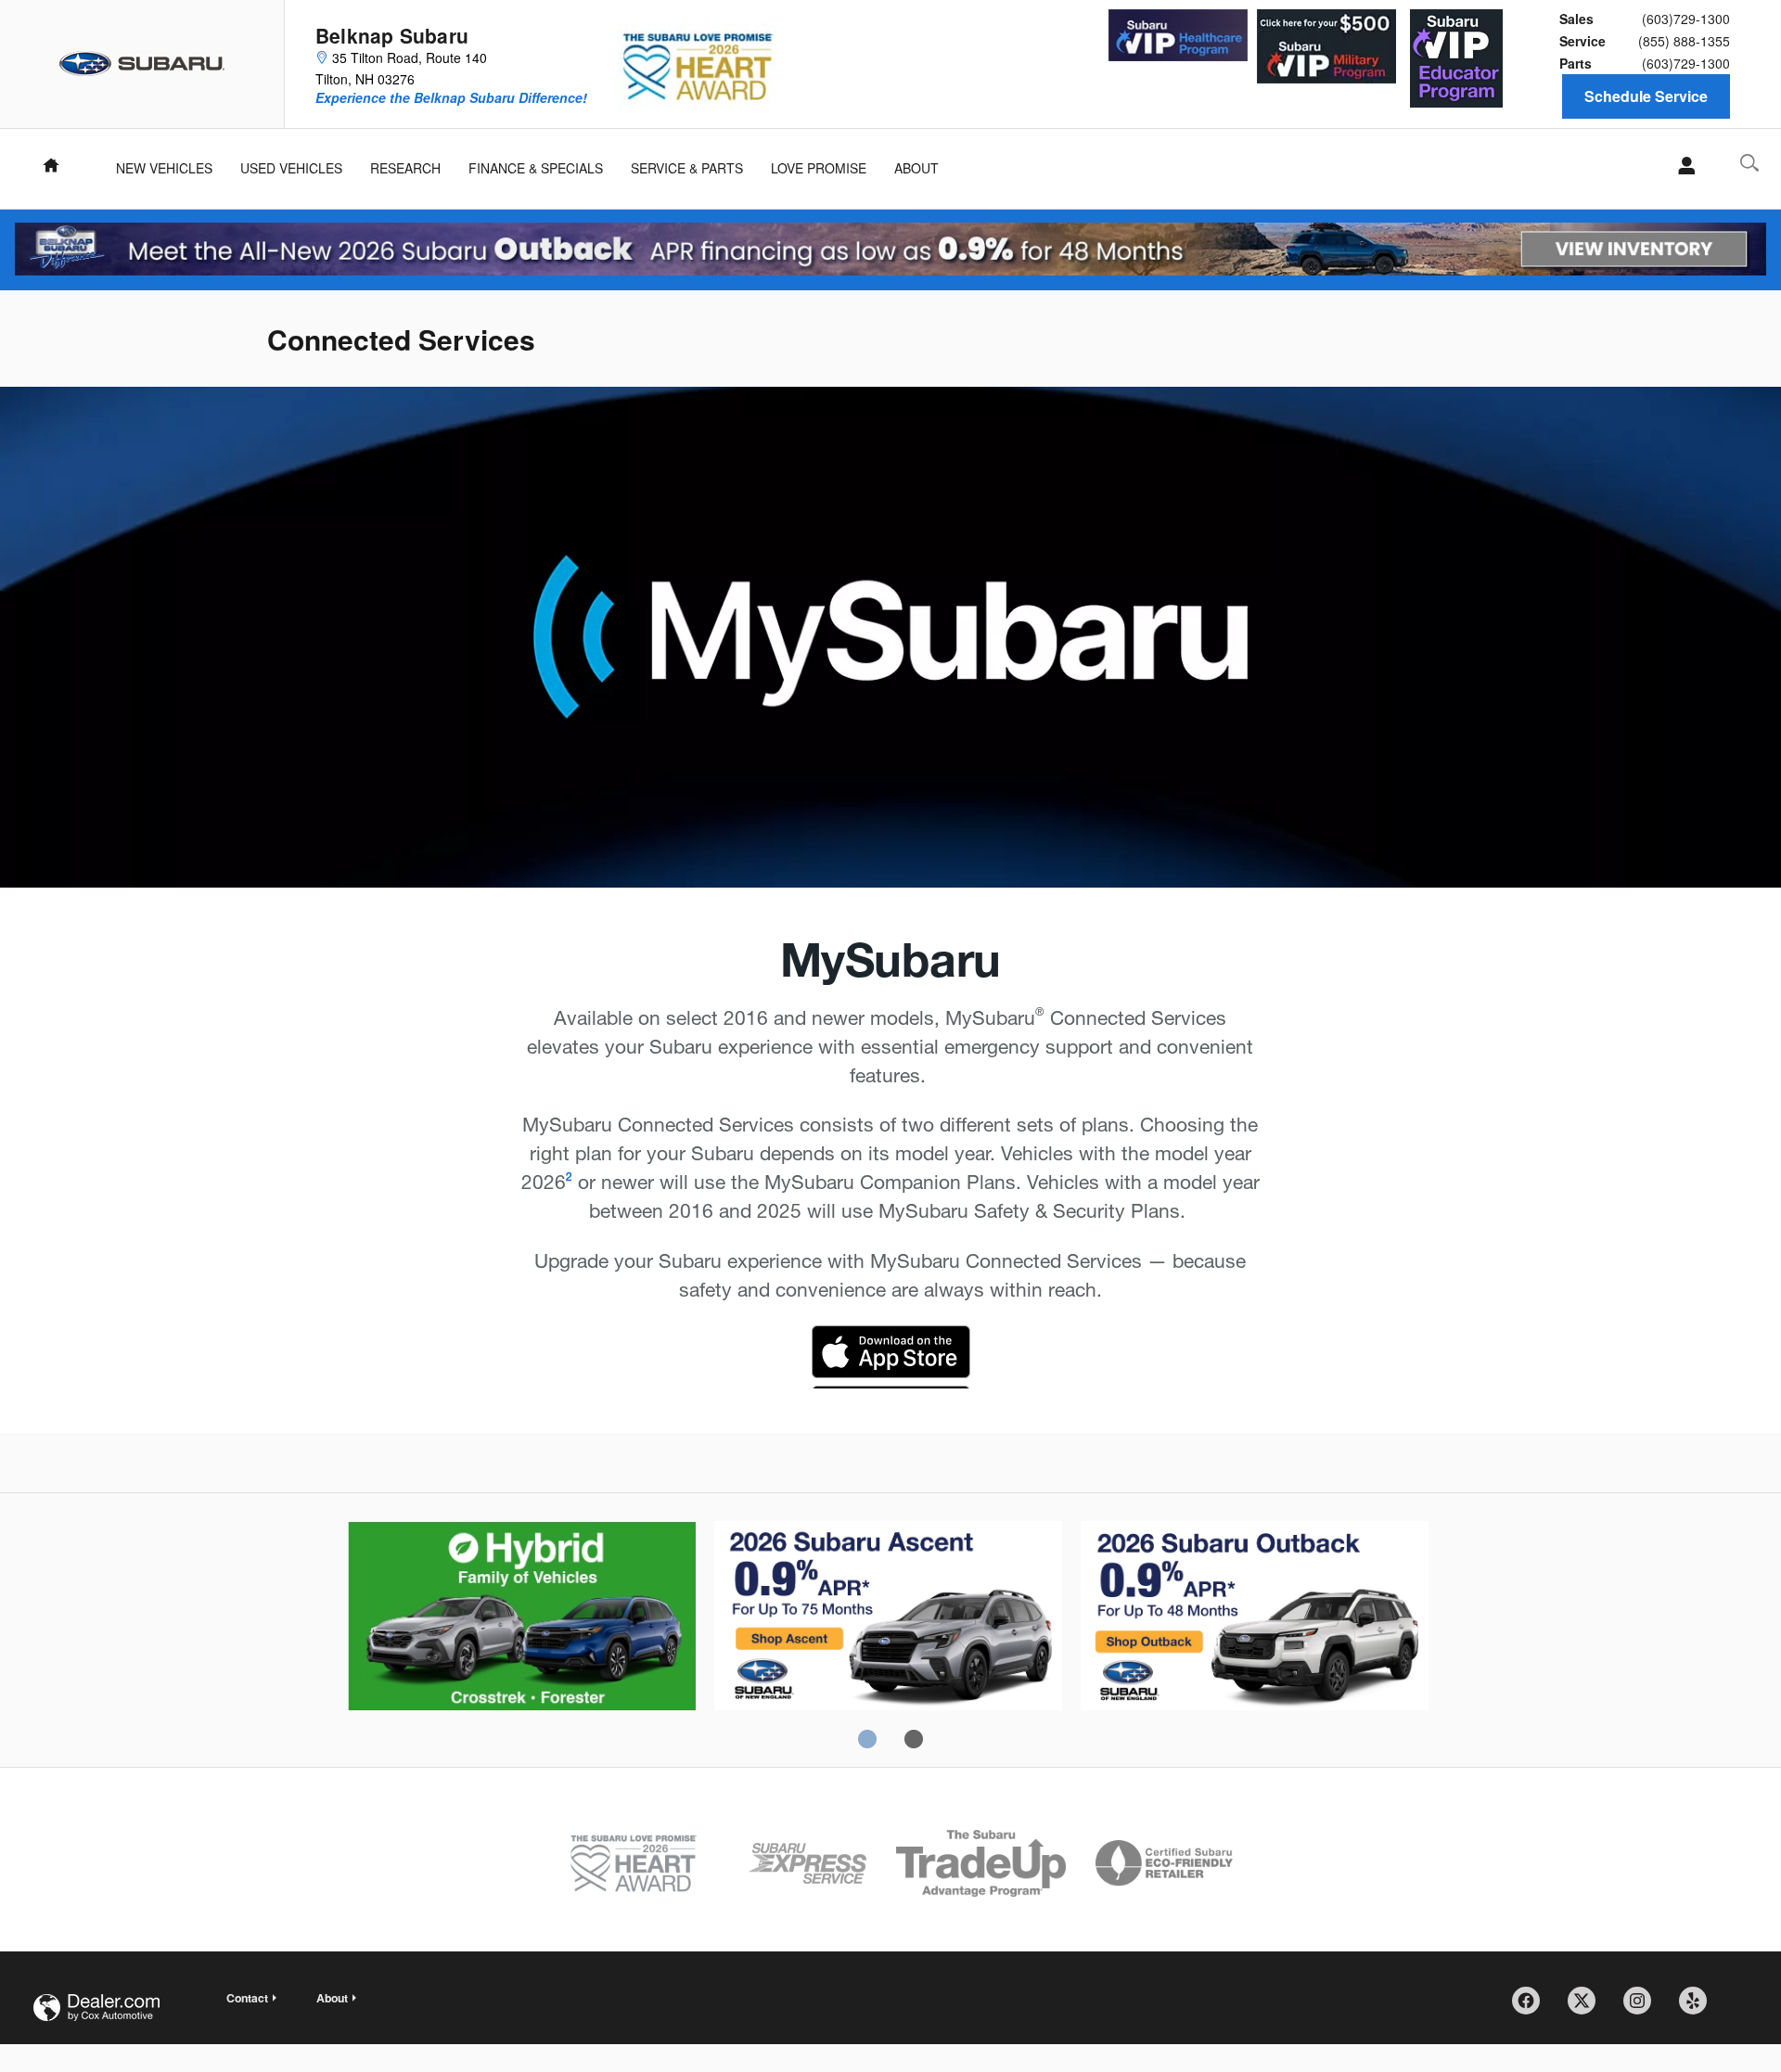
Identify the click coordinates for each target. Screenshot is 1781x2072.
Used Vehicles (291, 168)
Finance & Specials (536, 168)
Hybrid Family (522, 1618)
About (916, 168)
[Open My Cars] (1681, 166)
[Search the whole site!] (1749, 163)
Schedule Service (1646, 96)
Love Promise (819, 168)
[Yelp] (1699, 2007)
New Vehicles (164, 168)
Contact (247, 1998)
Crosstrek (888, 1618)
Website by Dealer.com (96, 2008)
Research (405, 168)
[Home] (142, 64)
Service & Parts (687, 168)
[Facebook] (1532, 2007)
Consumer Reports (1255, 1618)
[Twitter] (1588, 2007)
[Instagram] (1644, 2007)
